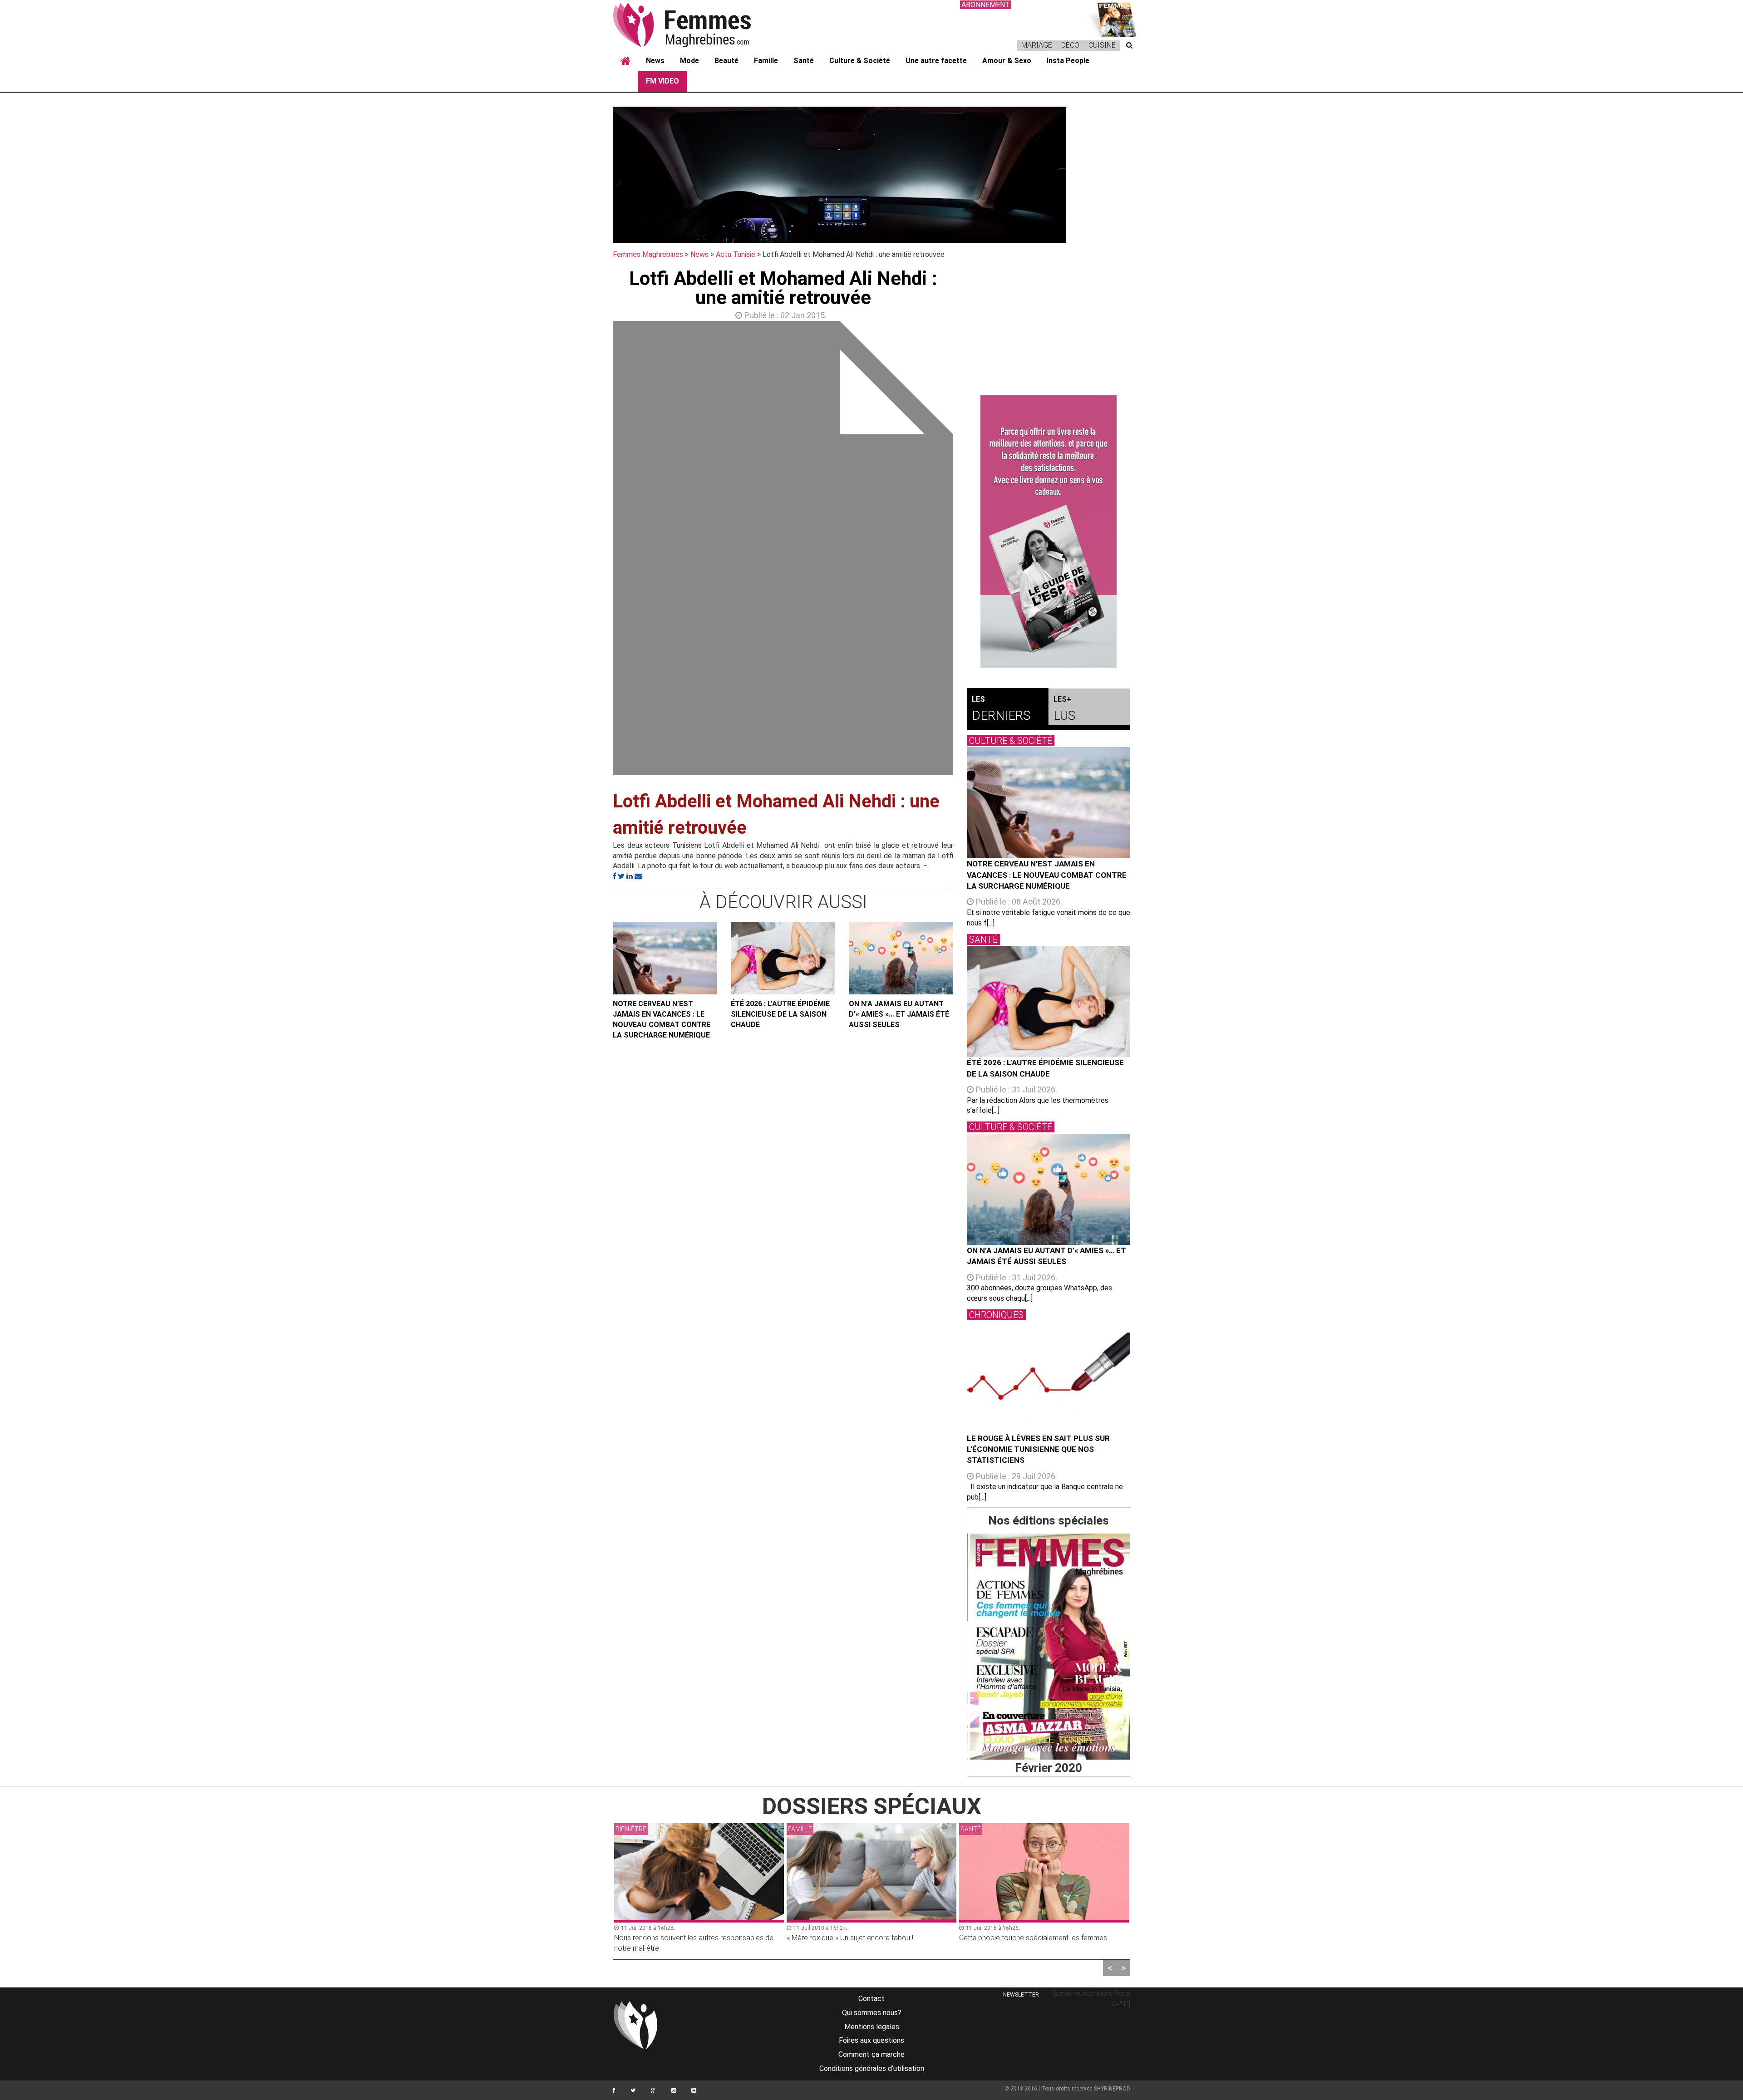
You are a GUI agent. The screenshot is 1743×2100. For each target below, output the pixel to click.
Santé (804, 61)
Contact (871, 1999)
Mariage (1037, 45)
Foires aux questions (871, 2040)
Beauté (726, 61)
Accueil (625, 61)
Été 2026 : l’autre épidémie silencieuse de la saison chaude (780, 1014)
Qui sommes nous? (872, 2013)
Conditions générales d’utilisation (872, 2068)
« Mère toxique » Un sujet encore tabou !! (678, 1938)
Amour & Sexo (1007, 61)
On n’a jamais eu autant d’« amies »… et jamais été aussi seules (899, 1014)
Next (967, 550)
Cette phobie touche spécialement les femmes (861, 1938)
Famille (766, 61)
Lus (1064, 709)
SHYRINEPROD (1112, 2089)
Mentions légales (872, 2027)
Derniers (1001, 709)
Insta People (1068, 61)
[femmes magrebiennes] (694, 25)
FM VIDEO (662, 81)
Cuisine (1102, 45)
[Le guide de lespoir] (1049, 531)
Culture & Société (860, 61)
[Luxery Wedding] (1049, 1647)
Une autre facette (936, 61)
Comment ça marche (871, 2054)
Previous (599, 550)
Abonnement (986, 5)
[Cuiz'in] (1112, 18)
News (655, 61)
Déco (1070, 45)
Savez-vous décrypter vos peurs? (1013, 1938)
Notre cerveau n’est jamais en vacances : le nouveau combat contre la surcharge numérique (662, 1019)
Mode (689, 61)
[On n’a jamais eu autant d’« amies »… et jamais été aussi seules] (901, 958)
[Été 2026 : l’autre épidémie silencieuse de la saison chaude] (783, 958)
